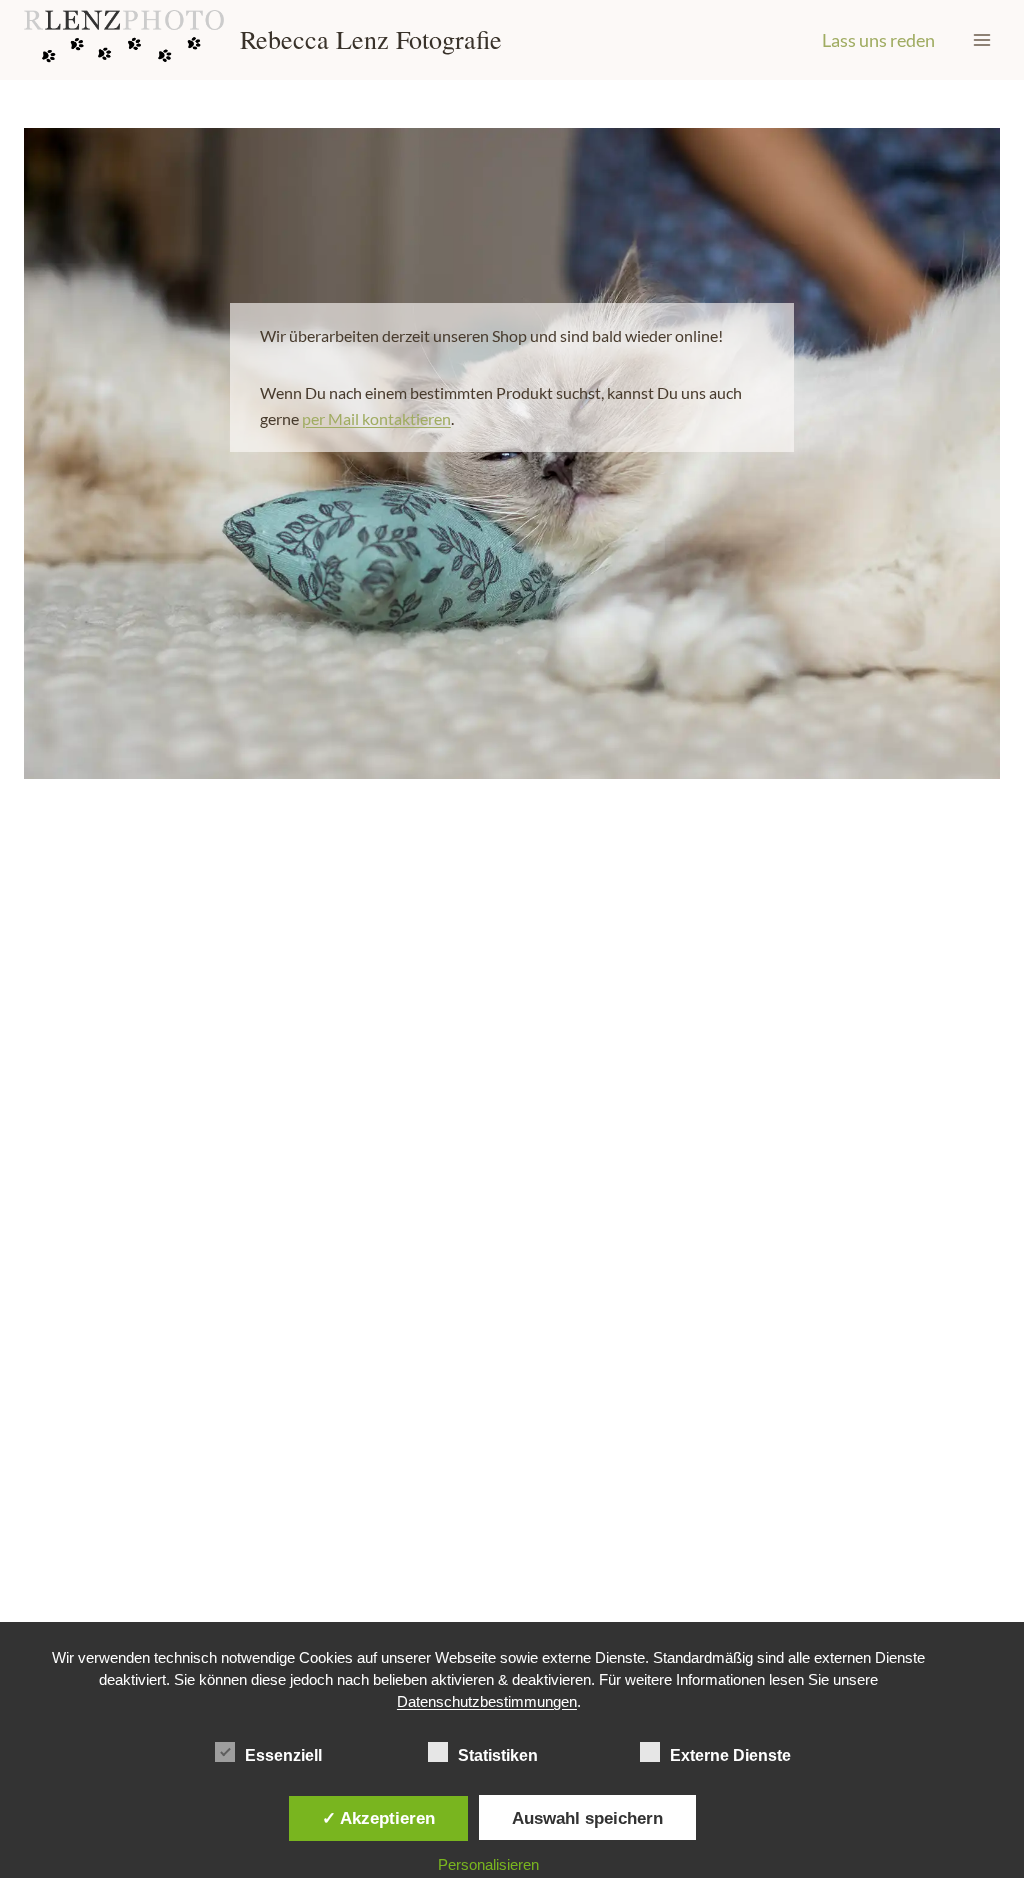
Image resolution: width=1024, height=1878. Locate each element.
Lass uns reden (878, 40)
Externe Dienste (730, 1755)
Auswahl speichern (587, 1818)
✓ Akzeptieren (378, 1818)
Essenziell (283, 1755)
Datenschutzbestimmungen (487, 1701)
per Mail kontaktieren (376, 418)
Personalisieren (488, 1864)
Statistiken (498, 1755)
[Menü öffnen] (981, 39)
